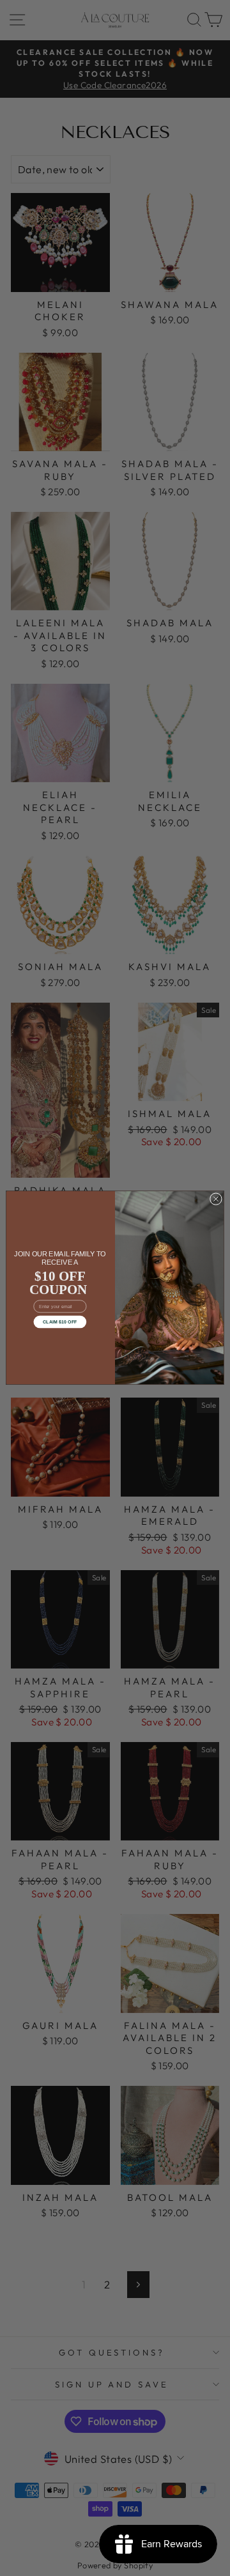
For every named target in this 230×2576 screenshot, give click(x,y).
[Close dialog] (216, 1199)
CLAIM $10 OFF (60, 1322)
